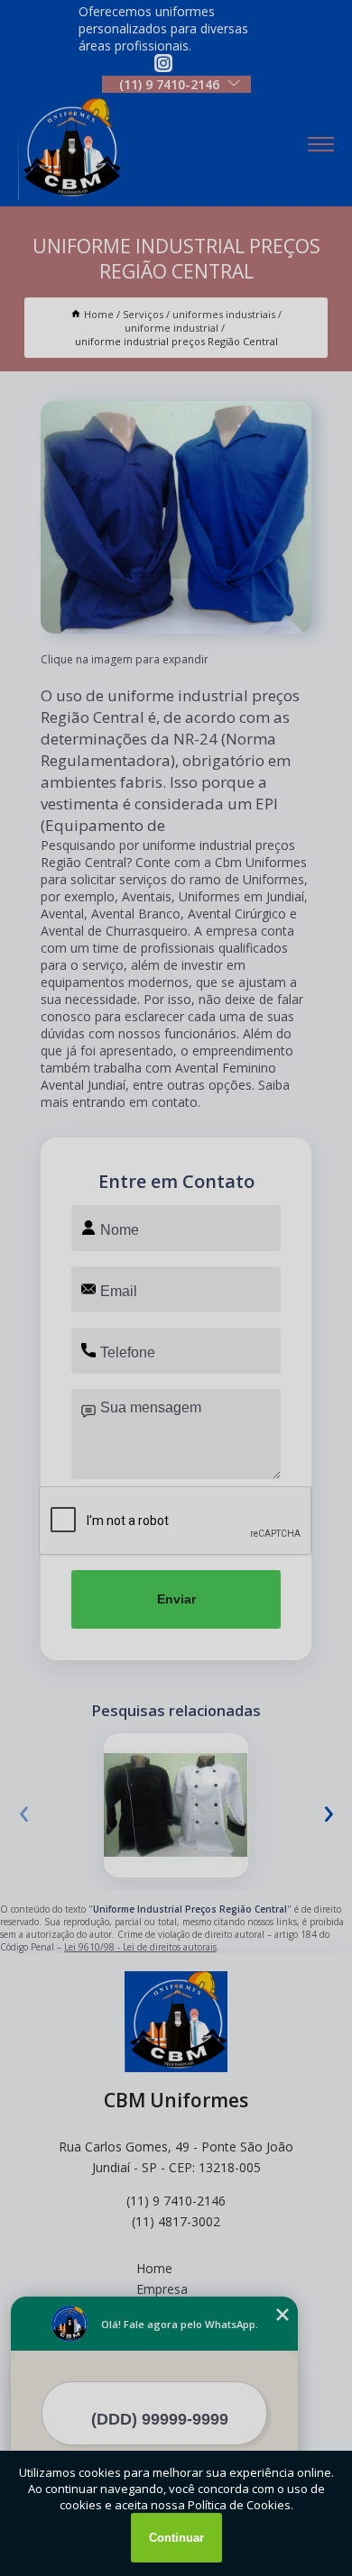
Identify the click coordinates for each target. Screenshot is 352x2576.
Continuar (176, 2538)
